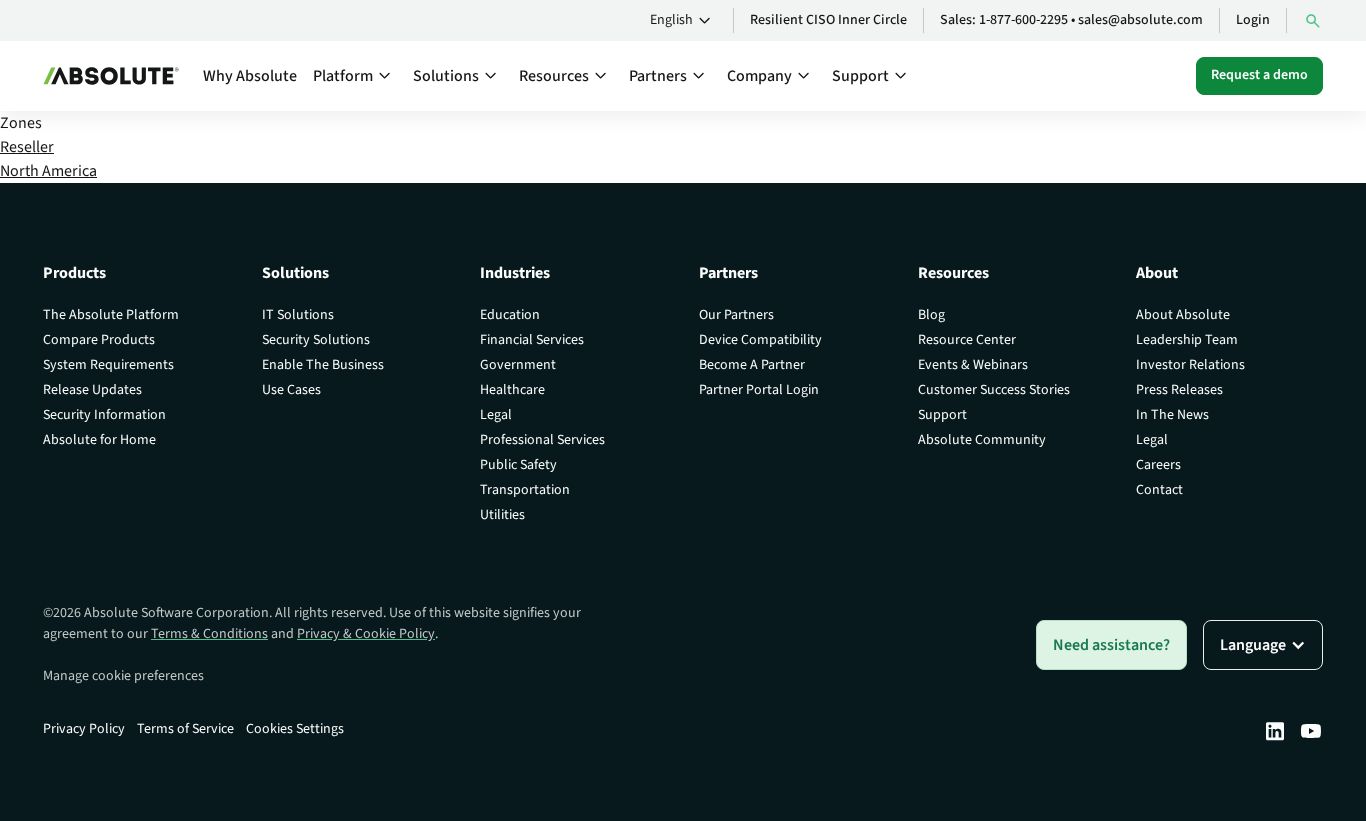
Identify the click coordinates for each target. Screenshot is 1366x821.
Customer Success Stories (994, 390)
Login (1253, 20)
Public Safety (518, 465)
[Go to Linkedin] (1275, 731)
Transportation (525, 490)
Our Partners (736, 315)
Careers (1158, 465)
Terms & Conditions (209, 634)
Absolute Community (982, 440)
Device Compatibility (760, 340)
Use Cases (291, 390)
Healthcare (512, 390)
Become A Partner (752, 365)
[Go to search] (1313, 20)
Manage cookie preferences (123, 676)
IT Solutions (298, 315)
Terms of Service (185, 729)
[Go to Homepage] (111, 76)
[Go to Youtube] (1311, 731)
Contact (1159, 490)
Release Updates (92, 390)
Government (518, 365)
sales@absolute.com (1140, 20)
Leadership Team (1187, 340)
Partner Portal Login (759, 390)
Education (510, 315)
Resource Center (967, 340)
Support (942, 415)
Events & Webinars (973, 365)
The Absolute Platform (111, 315)
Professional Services (542, 440)
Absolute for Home (99, 440)
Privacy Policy (84, 729)
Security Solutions (316, 340)
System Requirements (108, 365)
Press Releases (1179, 390)
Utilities (502, 515)
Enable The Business (323, 365)
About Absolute (1183, 315)
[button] (683, 21)
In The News (1172, 415)
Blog (931, 315)
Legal (496, 415)
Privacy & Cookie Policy (366, 634)
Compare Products (99, 340)
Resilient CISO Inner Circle (828, 20)
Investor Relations (1190, 365)
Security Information (104, 415)
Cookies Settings (295, 729)
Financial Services (532, 340)
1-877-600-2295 (1023, 20)
